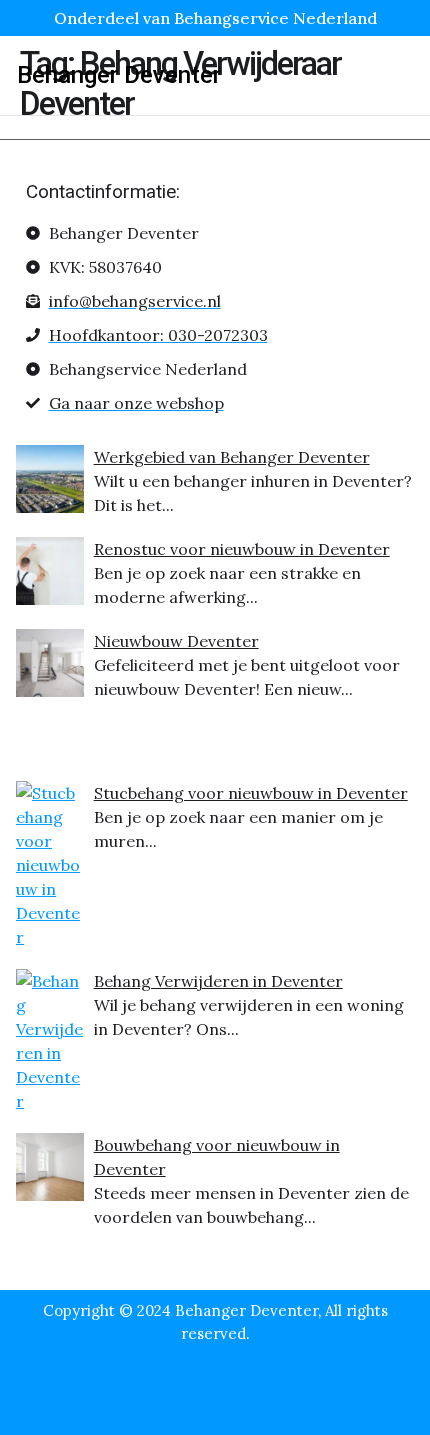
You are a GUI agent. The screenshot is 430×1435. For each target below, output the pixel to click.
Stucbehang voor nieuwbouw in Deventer (251, 793)
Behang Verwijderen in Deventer (218, 981)
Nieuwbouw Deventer (176, 641)
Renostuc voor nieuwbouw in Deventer (242, 549)
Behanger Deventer (119, 75)
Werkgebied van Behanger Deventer (232, 457)
